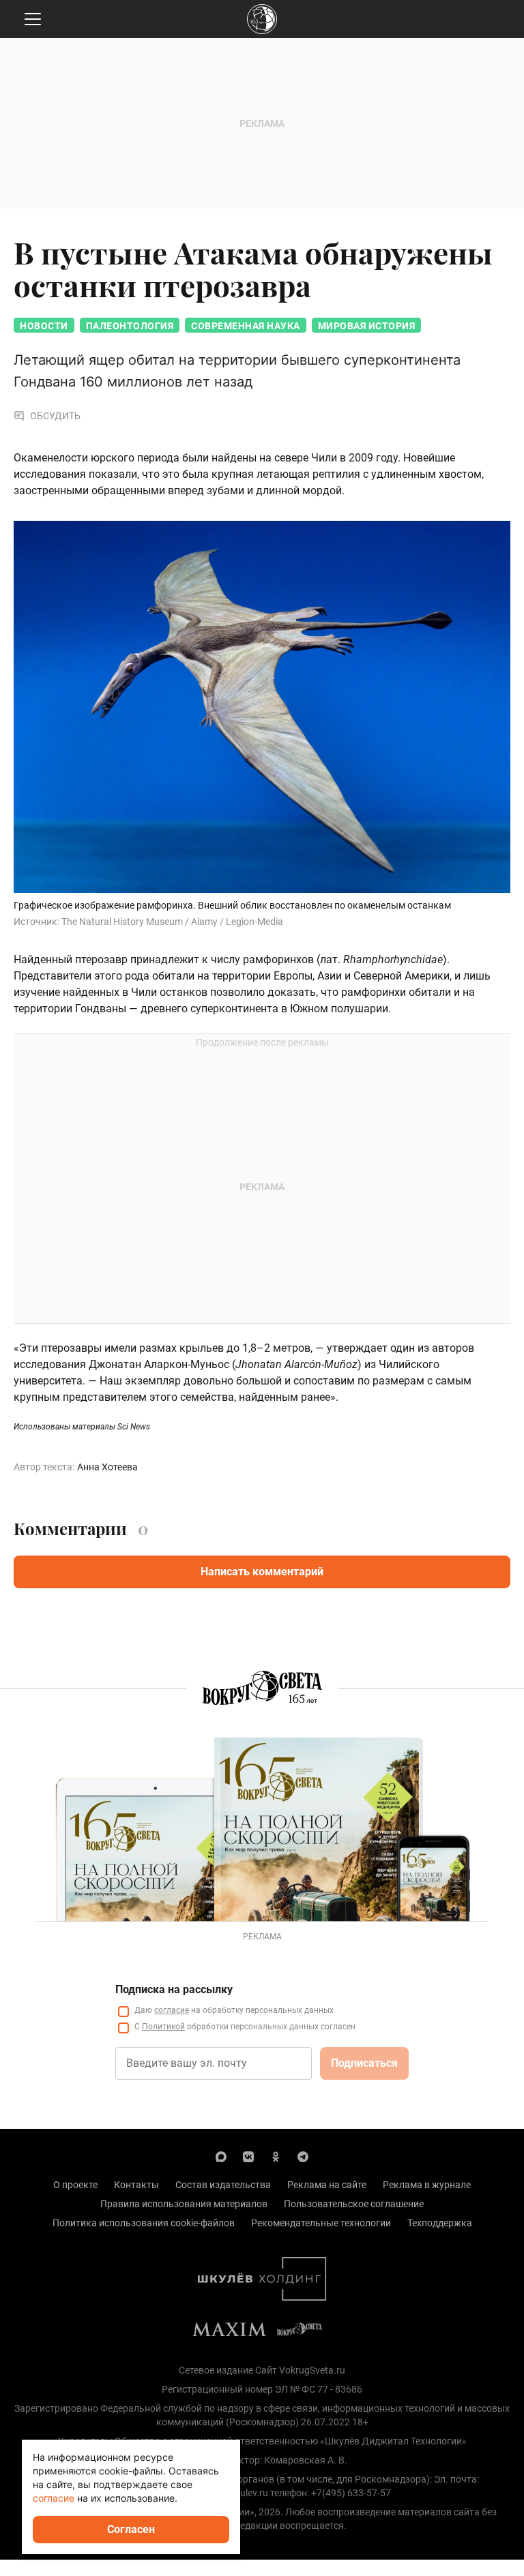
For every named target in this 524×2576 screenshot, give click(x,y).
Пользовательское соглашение (354, 2204)
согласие (172, 2010)
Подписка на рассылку (174, 1989)
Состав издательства (223, 2185)
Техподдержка (440, 2223)
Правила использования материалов (184, 2204)
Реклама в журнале (427, 2185)
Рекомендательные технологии (321, 2223)
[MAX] (221, 2156)
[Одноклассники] (276, 2156)
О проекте (75, 2185)
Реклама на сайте (327, 2185)
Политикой (163, 2027)
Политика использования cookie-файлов (144, 2223)
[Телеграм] (303, 2156)
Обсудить (55, 416)
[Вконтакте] (248, 2156)
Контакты (136, 2185)
